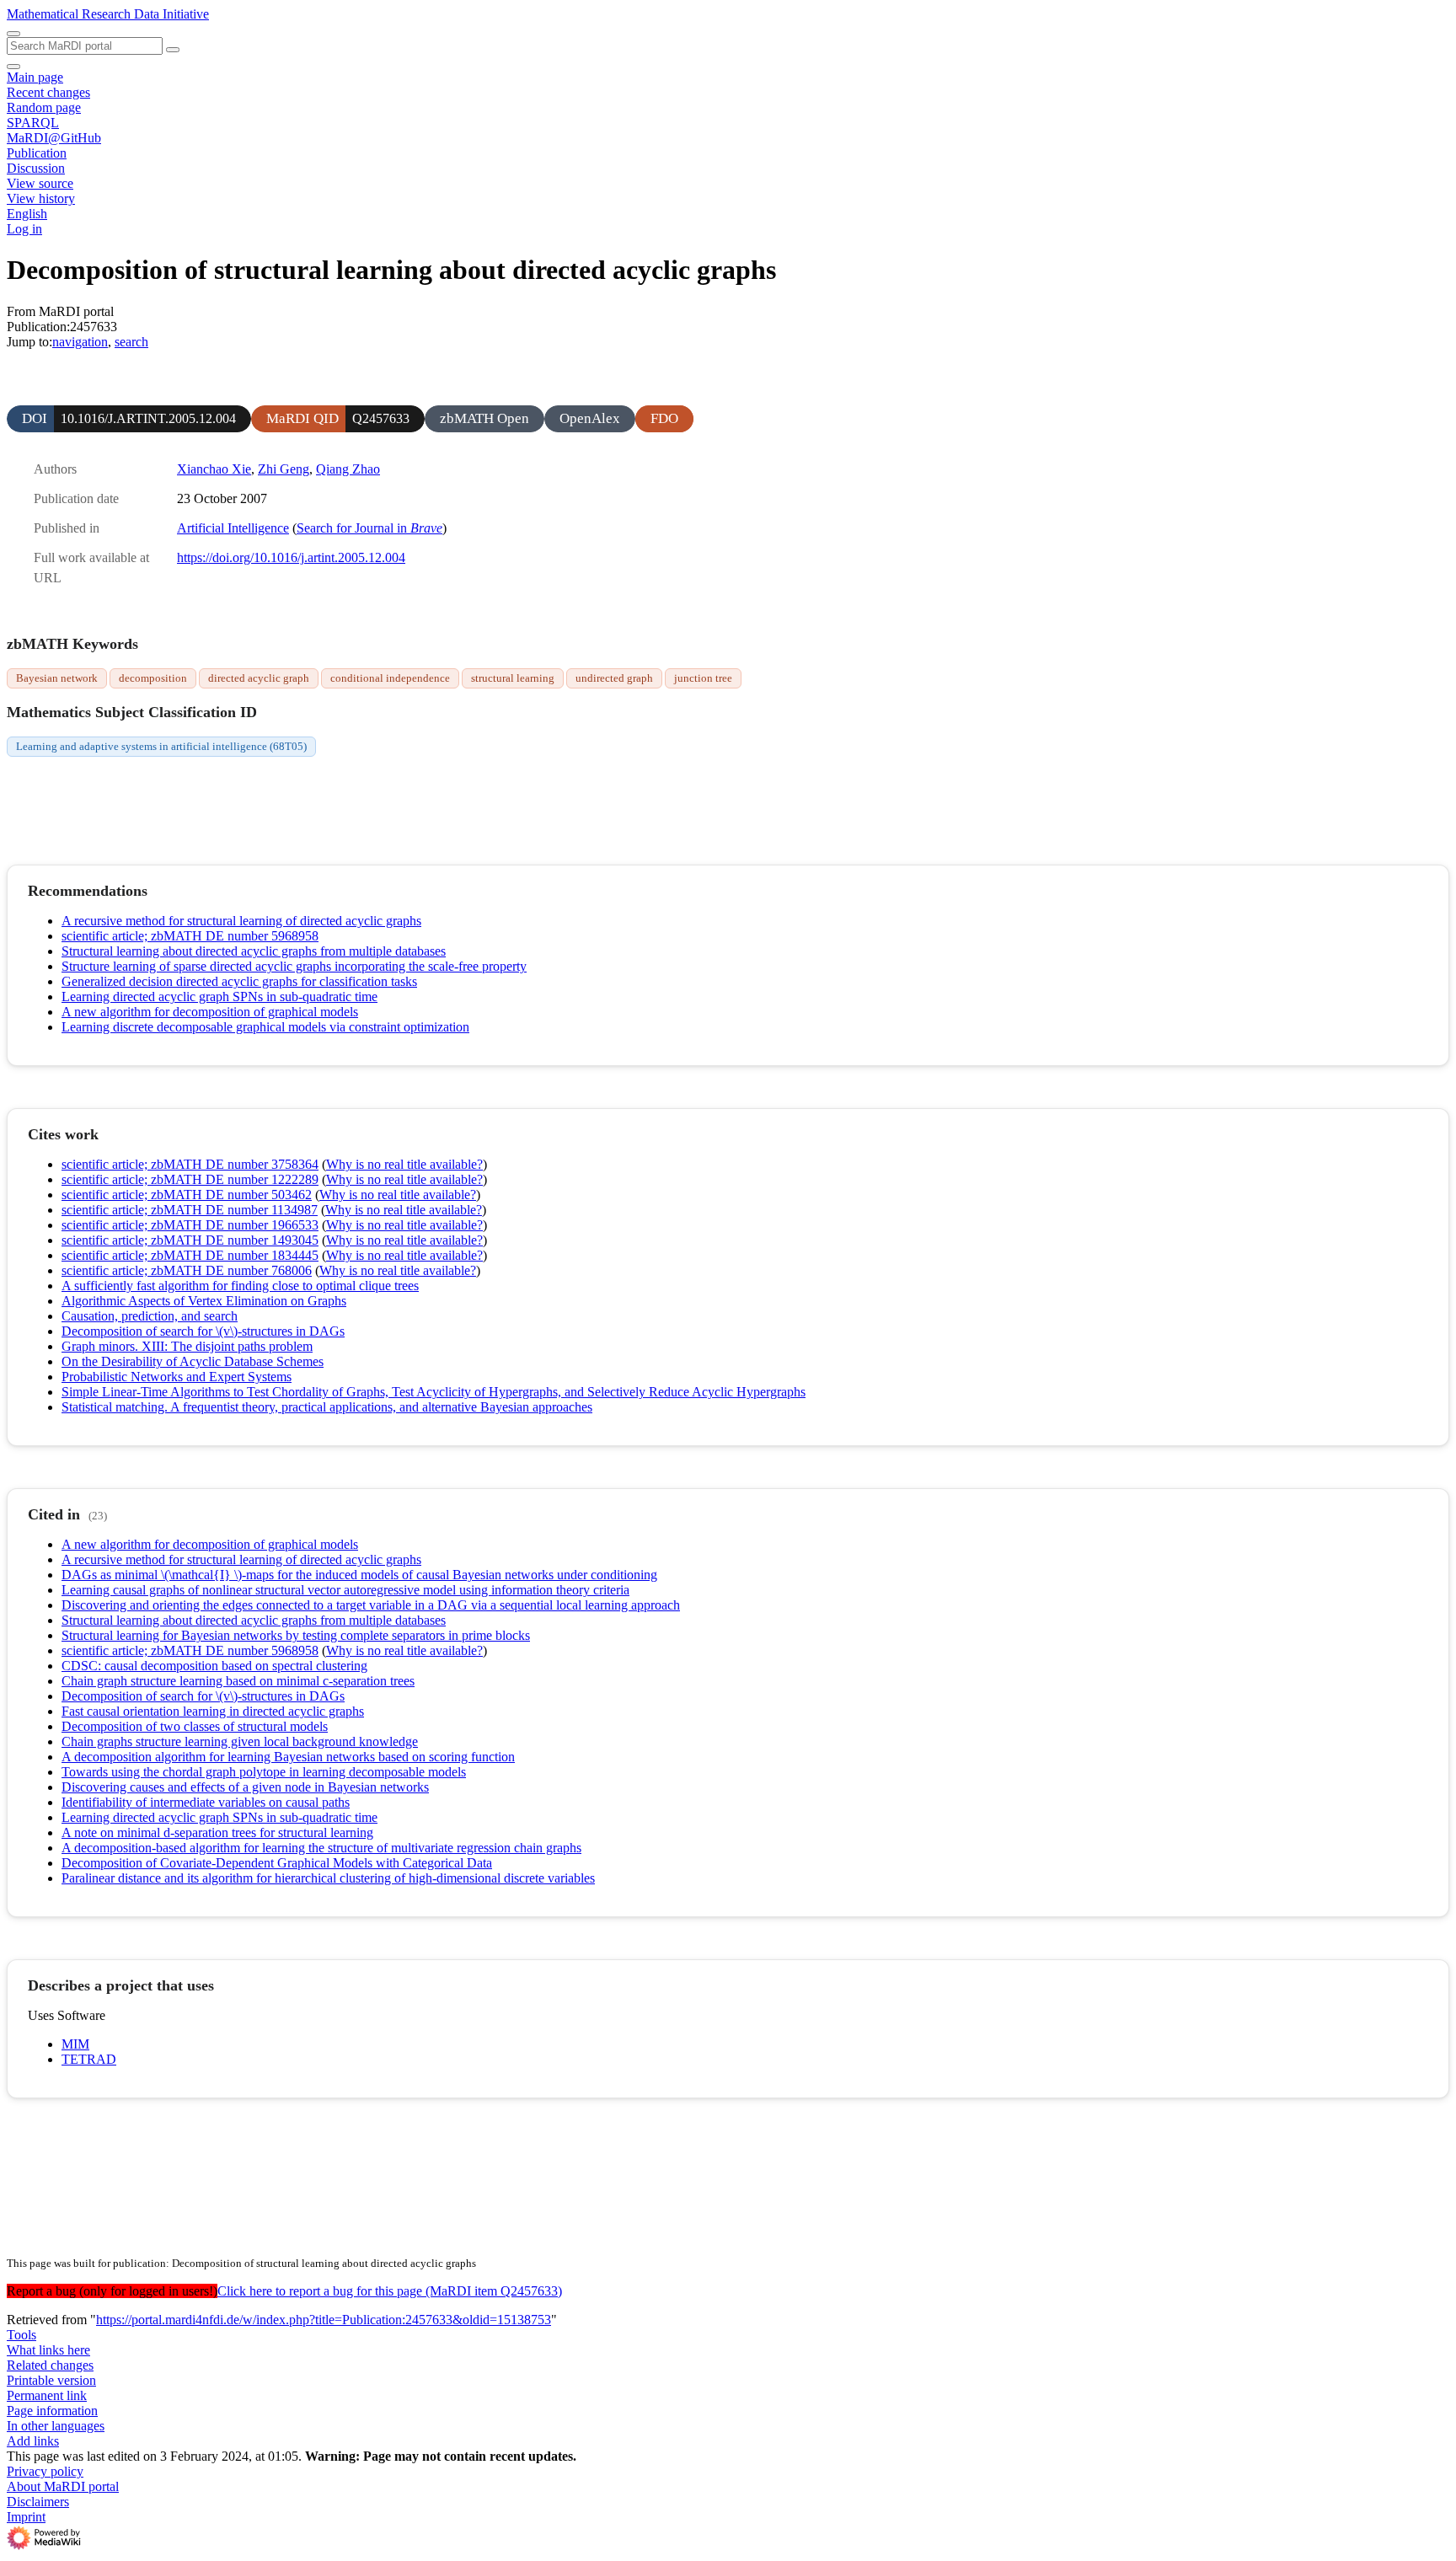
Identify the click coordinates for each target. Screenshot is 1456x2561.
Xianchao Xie (214, 469)
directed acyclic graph (259, 678)
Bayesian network (57, 678)
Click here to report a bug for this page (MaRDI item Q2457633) (390, 2291)
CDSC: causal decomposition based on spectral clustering (214, 1666)
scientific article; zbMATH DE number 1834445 (190, 1255)
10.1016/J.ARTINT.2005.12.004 (148, 418)
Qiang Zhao (348, 469)
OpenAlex (590, 418)
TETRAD (89, 2059)
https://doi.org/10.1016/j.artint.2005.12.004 (291, 557)
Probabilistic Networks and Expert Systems (177, 1377)
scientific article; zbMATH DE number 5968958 (190, 936)
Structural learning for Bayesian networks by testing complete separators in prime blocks (296, 1635)
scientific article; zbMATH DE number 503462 (187, 1195)
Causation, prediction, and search (150, 1316)
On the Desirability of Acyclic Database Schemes (193, 1361)
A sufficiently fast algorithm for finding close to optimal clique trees (240, 1286)
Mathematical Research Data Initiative (108, 14)
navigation (80, 342)
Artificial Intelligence (233, 528)
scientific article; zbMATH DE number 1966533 (190, 1225)
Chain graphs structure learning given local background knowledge (240, 1741)
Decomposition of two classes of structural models (195, 1726)
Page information (52, 2411)
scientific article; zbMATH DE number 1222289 (190, 1179)
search (131, 342)
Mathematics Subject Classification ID (132, 712)
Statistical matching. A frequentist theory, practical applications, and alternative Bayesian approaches (327, 1407)
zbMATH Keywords (72, 644)
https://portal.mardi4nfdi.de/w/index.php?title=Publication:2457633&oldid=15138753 (324, 2320)
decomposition (153, 678)
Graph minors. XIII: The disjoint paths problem (187, 1346)
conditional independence (390, 678)
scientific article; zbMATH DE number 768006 (187, 1270)
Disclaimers (38, 2502)
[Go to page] (173, 50)
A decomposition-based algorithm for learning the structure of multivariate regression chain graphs (321, 1848)
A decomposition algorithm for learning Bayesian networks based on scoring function (288, 1757)
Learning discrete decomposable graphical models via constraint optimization (265, 1027)
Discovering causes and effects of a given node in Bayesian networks (245, 1787)
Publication (37, 153)
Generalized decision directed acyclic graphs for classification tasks (239, 981)
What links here (48, 2350)
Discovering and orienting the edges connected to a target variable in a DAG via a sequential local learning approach (371, 1605)
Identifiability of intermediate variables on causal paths (206, 1802)
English (27, 214)
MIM (75, 2044)
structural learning (513, 678)
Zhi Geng (284, 469)
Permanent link (47, 2395)
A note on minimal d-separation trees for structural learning (217, 1832)
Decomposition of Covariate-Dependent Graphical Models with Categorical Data (277, 1863)
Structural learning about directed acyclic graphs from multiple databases (254, 951)
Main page (35, 77)
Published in (67, 528)
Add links (33, 2441)
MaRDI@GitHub (54, 138)
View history (41, 198)
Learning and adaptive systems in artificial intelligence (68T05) (161, 746)
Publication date (76, 498)
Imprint (26, 2517)
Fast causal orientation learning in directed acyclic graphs (213, 1711)
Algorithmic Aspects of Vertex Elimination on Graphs (204, 1301)
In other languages (56, 2426)
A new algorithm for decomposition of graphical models (210, 1012)
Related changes (50, 2365)
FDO (664, 418)
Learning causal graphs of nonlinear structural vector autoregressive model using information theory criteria (345, 1590)
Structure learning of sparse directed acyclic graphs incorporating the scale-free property (294, 966)
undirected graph (614, 678)
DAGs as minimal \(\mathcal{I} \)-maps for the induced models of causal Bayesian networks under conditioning (359, 1575)
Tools (21, 2335)
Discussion (36, 168)
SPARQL (33, 123)
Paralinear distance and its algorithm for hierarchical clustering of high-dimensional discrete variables (328, 1878)
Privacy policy (45, 2471)
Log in (24, 229)
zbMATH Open (484, 418)
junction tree (703, 678)
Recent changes (48, 92)
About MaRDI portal (63, 2486)
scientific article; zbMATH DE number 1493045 (190, 1240)
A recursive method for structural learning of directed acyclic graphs (241, 921)
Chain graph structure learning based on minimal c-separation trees (238, 1681)
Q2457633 (381, 418)
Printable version (51, 2380)
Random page (44, 107)
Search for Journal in (369, 528)
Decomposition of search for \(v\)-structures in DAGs (203, 1331)
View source (40, 183)
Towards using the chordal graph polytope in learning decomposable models (264, 1772)
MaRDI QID (302, 418)
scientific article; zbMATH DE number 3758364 (190, 1164)
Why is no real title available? (404, 1164)
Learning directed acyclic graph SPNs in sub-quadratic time (219, 997)
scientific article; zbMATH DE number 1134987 (190, 1210)
